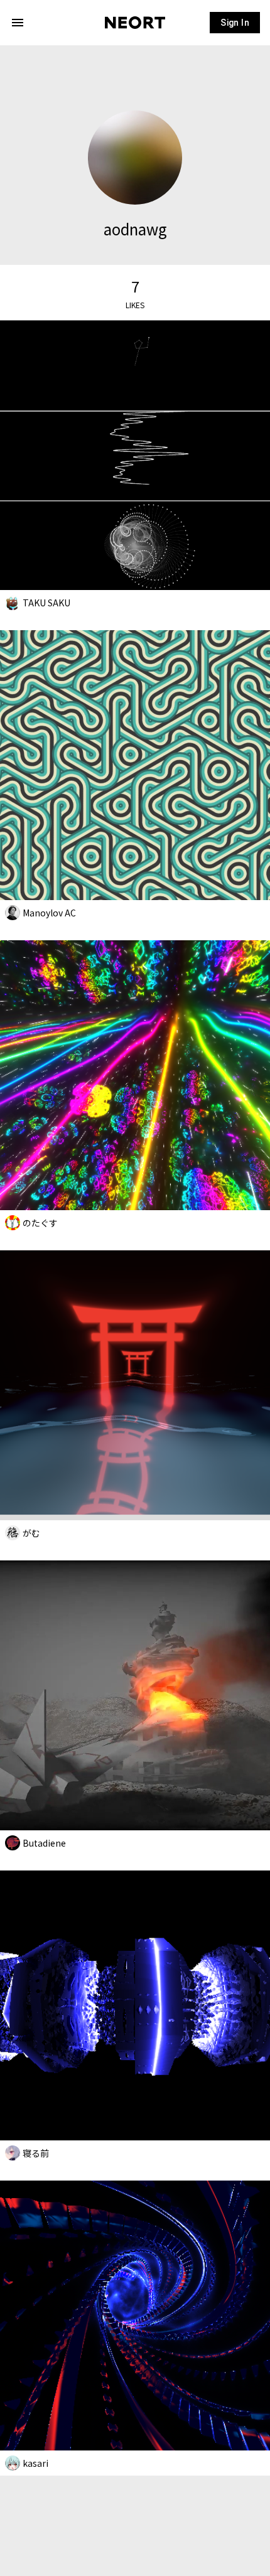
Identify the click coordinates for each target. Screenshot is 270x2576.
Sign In (235, 23)
